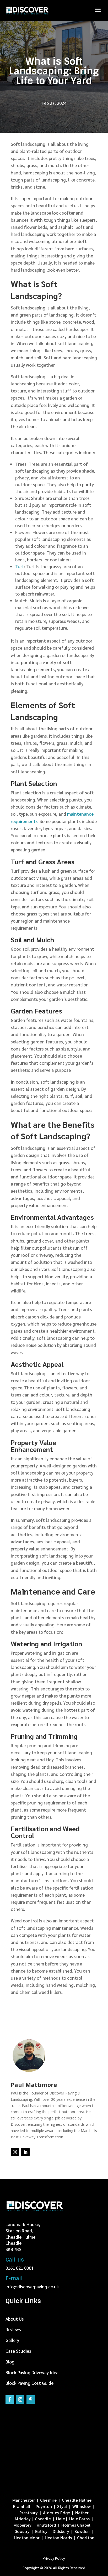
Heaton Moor (27, 2538)
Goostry (22, 2531)
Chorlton (86, 2538)
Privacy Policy (54, 2558)
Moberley (22, 2525)
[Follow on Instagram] (15, 2152)
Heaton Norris (59, 2538)
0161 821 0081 (20, 2268)
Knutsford (46, 2525)
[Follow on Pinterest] (31, 2399)
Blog (10, 2362)
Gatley (41, 2531)
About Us (15, 2319)
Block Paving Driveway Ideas (33, 2372)
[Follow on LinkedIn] (25, 2152)
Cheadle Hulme (77, 2500)
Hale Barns (79, 2519)
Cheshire (48, 2500)
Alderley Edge (56, 2513)
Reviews (13, 2329)
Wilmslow (82, 2506)
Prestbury (29, 2513)
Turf (20, 566)
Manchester (24, 2500)
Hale (61, 2519)
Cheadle (43, 2519)
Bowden (82, 2531)
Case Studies (18, 2351)
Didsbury (61, 2531)
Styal (62, 2506)
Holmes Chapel (76, 2525)
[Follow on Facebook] (10, 2399)
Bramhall (22, 2506)
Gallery (12, 2340)
